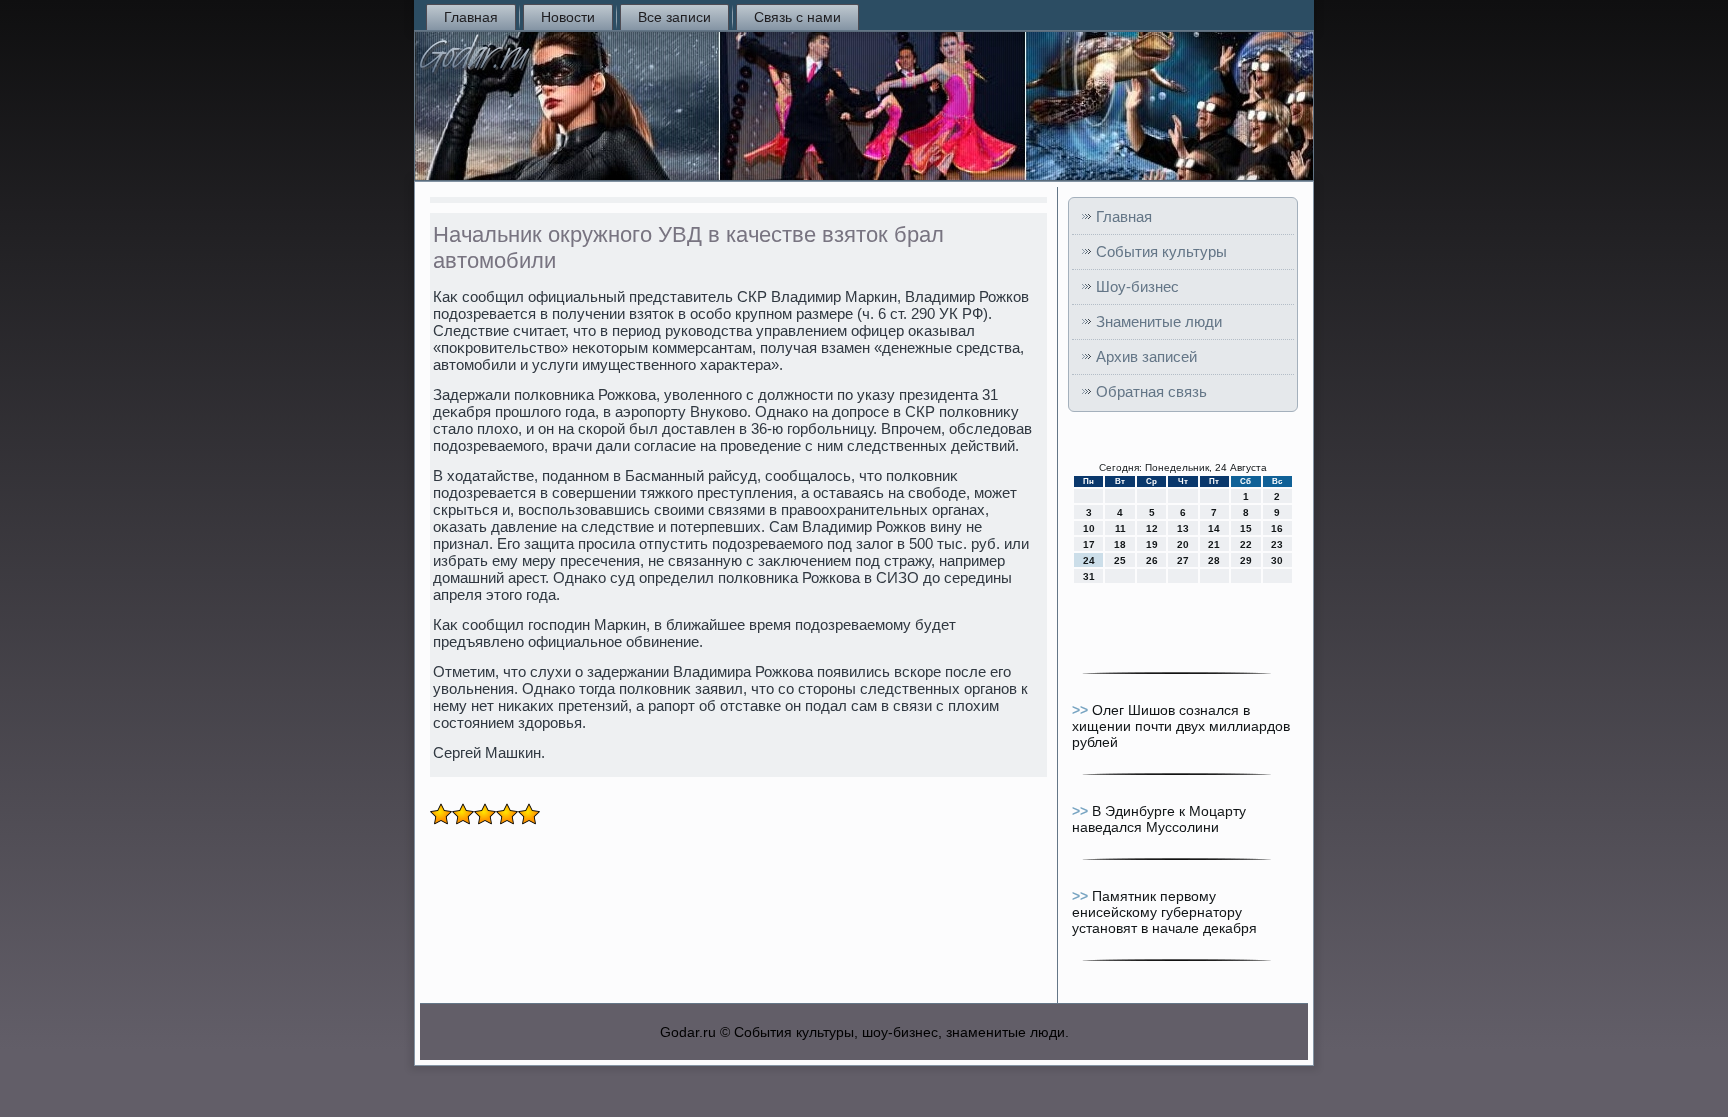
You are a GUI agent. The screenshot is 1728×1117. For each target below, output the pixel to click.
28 (1214, 560)
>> (1082, 710)
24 (1089, 560)
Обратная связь (1151, 391)
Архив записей (1146, 356)
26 (1152, 560)
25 (1120, 560)
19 (1152, 544)
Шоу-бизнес (1137, 286)
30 (1277, 560)
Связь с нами (797, 17)
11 (1120, 528)
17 (1089, 544)
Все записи (674, 17)
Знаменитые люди (1159, 321)
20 (1183, 544)
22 (1246, 544)
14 (1214, 528)
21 (1214, 544)
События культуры (1161, 251)
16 (1277, 528)
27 (1183, 560)
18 (1120, 544)
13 (1183, 528)
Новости (568, 17)
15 (1246, 528)
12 (1152, 528)
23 (1277, 544)
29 (1246, 560)
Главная (471, 17)
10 (1089, 528)
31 (1089, 576)
